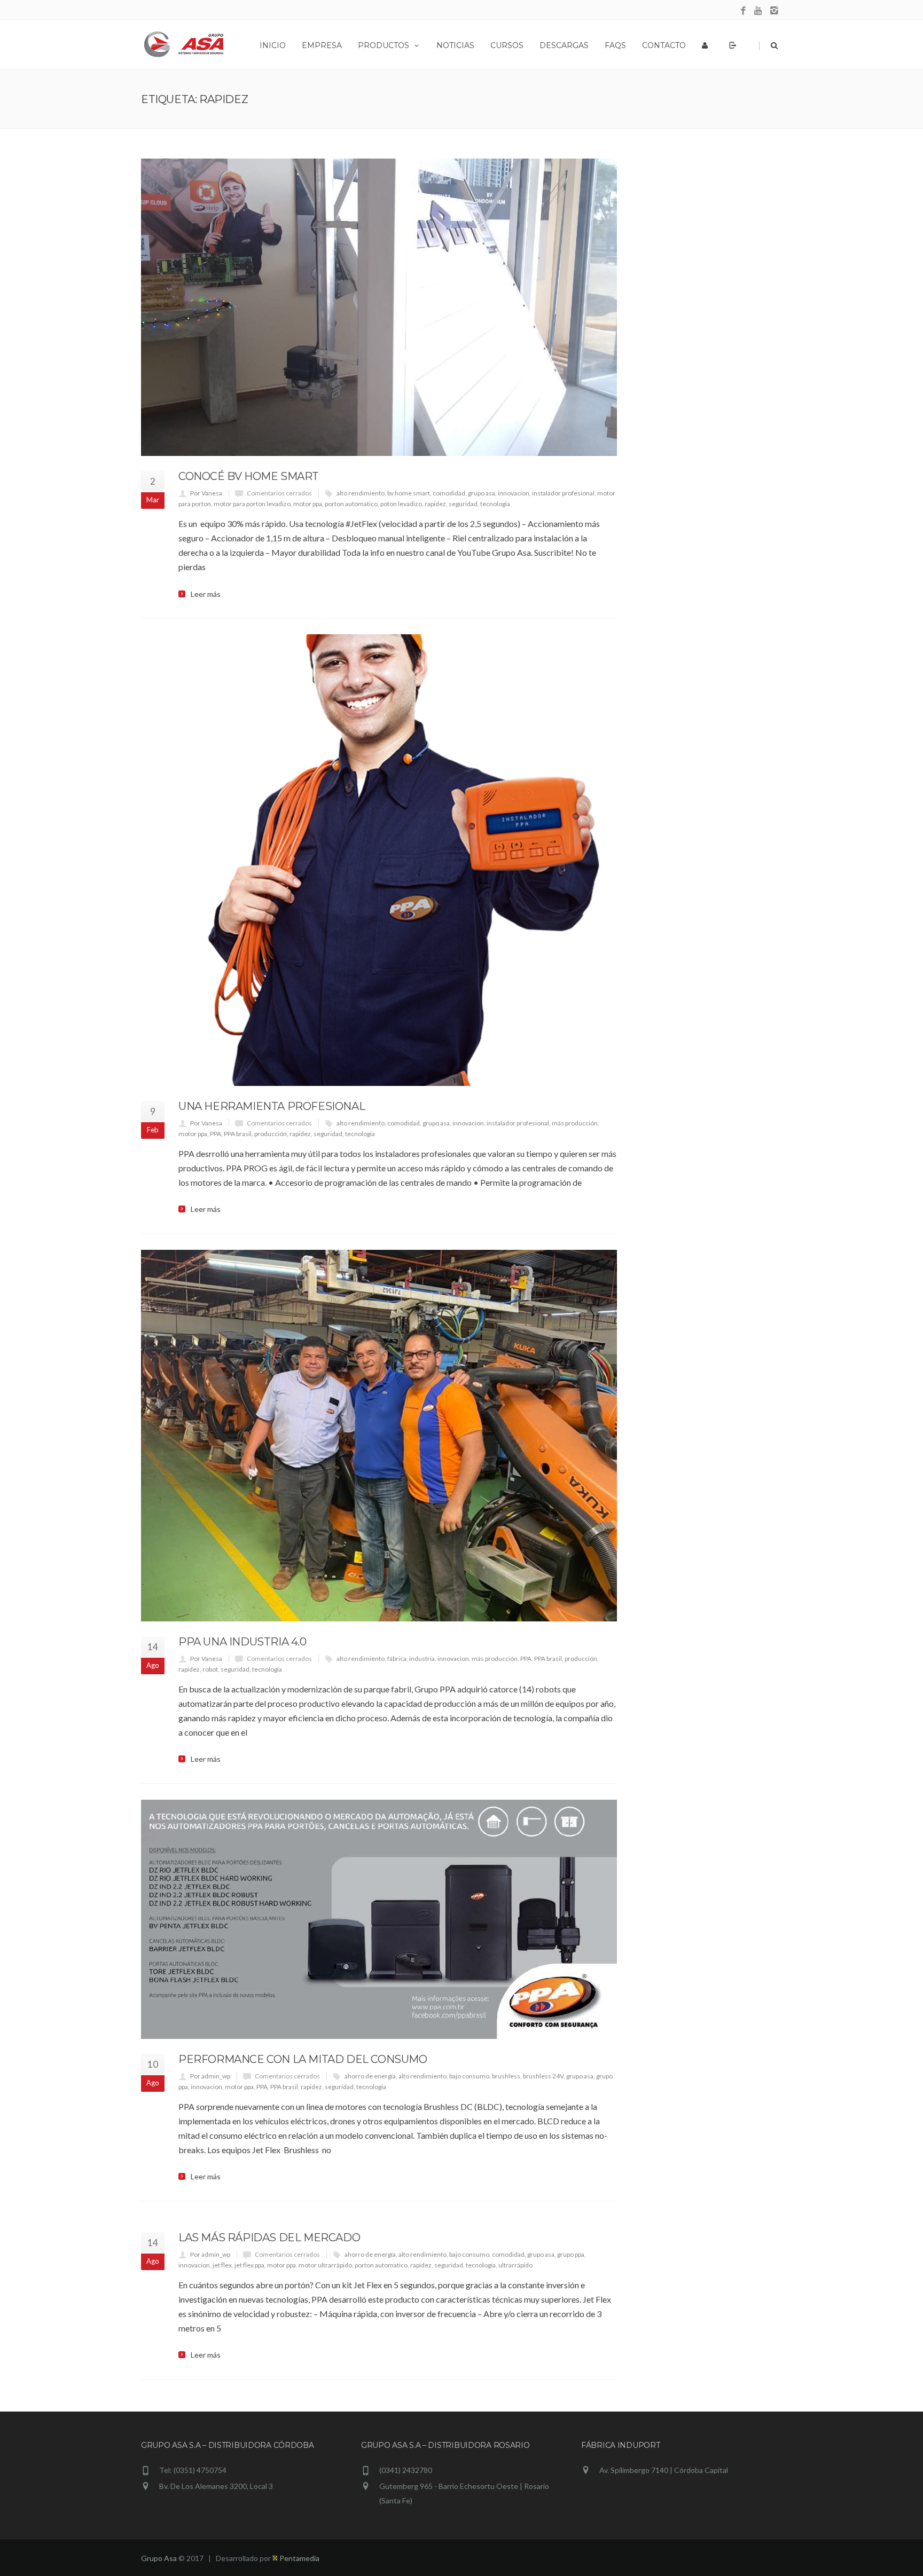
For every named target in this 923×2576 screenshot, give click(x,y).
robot (210, 1669)
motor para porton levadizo (252, 504)
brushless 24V (543, 2076)
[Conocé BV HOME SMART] (379, 307)
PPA (216, 1134)
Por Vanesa (206, 493)
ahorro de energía (370, 2076)
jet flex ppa (249, 2265)
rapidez (435, 504)
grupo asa (482, 493)
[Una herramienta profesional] (379, 860)
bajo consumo (469, 2076)
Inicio (273, 45)
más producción (575, 1123)
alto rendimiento (361, 493)
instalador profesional (563, 493)
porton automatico (351, 504)
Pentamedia (299, 2558)
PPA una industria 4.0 (243, 1642)
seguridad (463, 504)
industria (422, 1659)
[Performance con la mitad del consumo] (379, 1919)
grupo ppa (571, 2254)
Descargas (564, 45)
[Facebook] (743, 11)
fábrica (397, 1659)
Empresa (322, 45)
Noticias (455, 45)
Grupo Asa (159, 2558)
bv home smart (409, 493)
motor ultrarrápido (325, 2265)
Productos (384, 45)
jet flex (222, 2265)
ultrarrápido (515, 2265)
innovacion (514, 493)
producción (271, 1134)
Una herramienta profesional (272, 1106)
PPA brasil (238, 1134)
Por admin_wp (210, 2076)
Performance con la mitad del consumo (303, 2059)
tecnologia (495, 504)
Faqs (615, 45)
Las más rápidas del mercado (269, 2238)
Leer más (206, 594)
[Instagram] (774, 11)
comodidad (449, 493)
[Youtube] (759, 11)
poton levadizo (401, 504)
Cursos (507, 45)
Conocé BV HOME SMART (249, 476)
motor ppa (308, 504)
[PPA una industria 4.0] (379, 1436)
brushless (506, 2076)
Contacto (664, 45)
